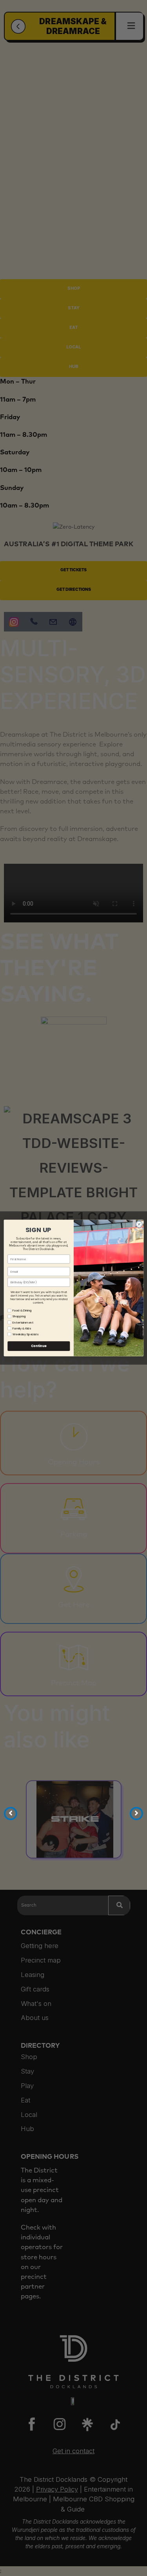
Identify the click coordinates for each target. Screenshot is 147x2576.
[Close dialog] (139, 1224)
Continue (38, 1346)
